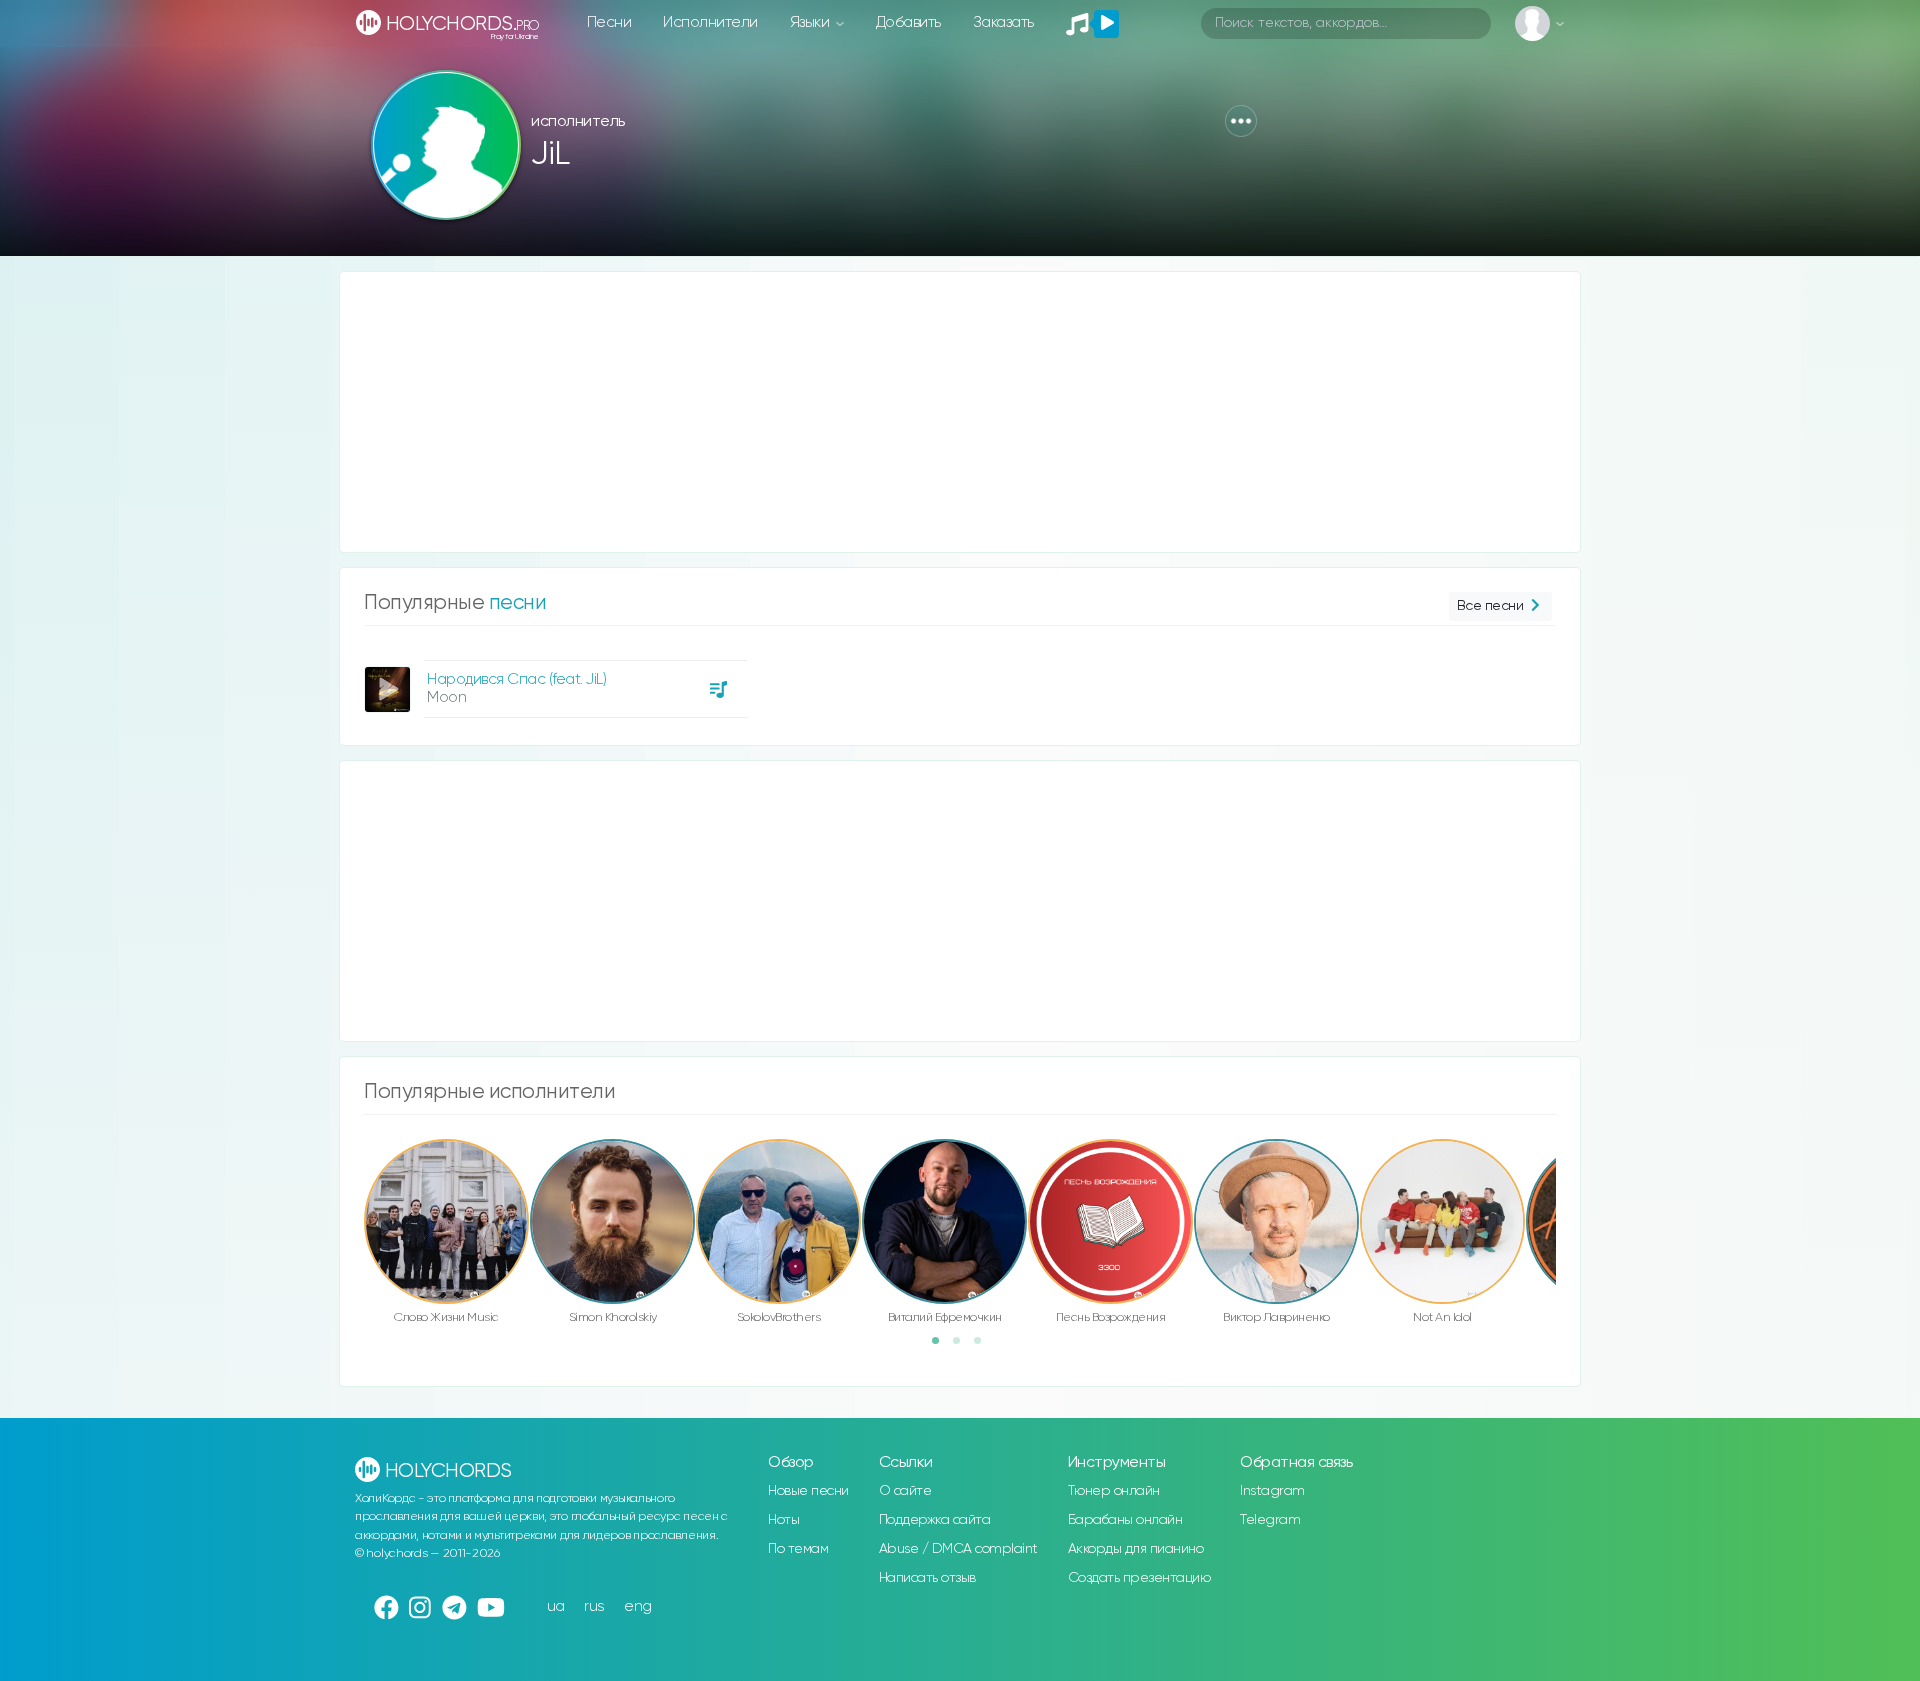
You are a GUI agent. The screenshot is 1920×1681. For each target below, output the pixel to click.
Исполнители (710, 22)
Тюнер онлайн (1114, 1491)
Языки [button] (811, 22)
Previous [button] (354, 1179)
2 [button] (963, 1347)
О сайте (905, 1491)
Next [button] (1566, 1179)
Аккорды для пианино (1136, 1549)
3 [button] (984, 1347)
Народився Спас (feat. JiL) (516, 679)
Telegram (1270, 1520)
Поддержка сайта (935, 1520)
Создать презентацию (1139, 1578)
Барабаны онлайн (1125, 1520)
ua (556, 1606)
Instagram (1272, 1491)
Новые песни (808, 1491)
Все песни (1490, 606)
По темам (798, 1549)
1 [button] (942, 1347)
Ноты (783, 1520)
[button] (1241, 121)
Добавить (908, 22)
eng (638, 1606)
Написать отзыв (927, 1578)
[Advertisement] (940, 412)
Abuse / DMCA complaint (958, 1549)
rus (594, 1606)
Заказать (1003, 22)
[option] (553, 681)
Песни (609, 22)
